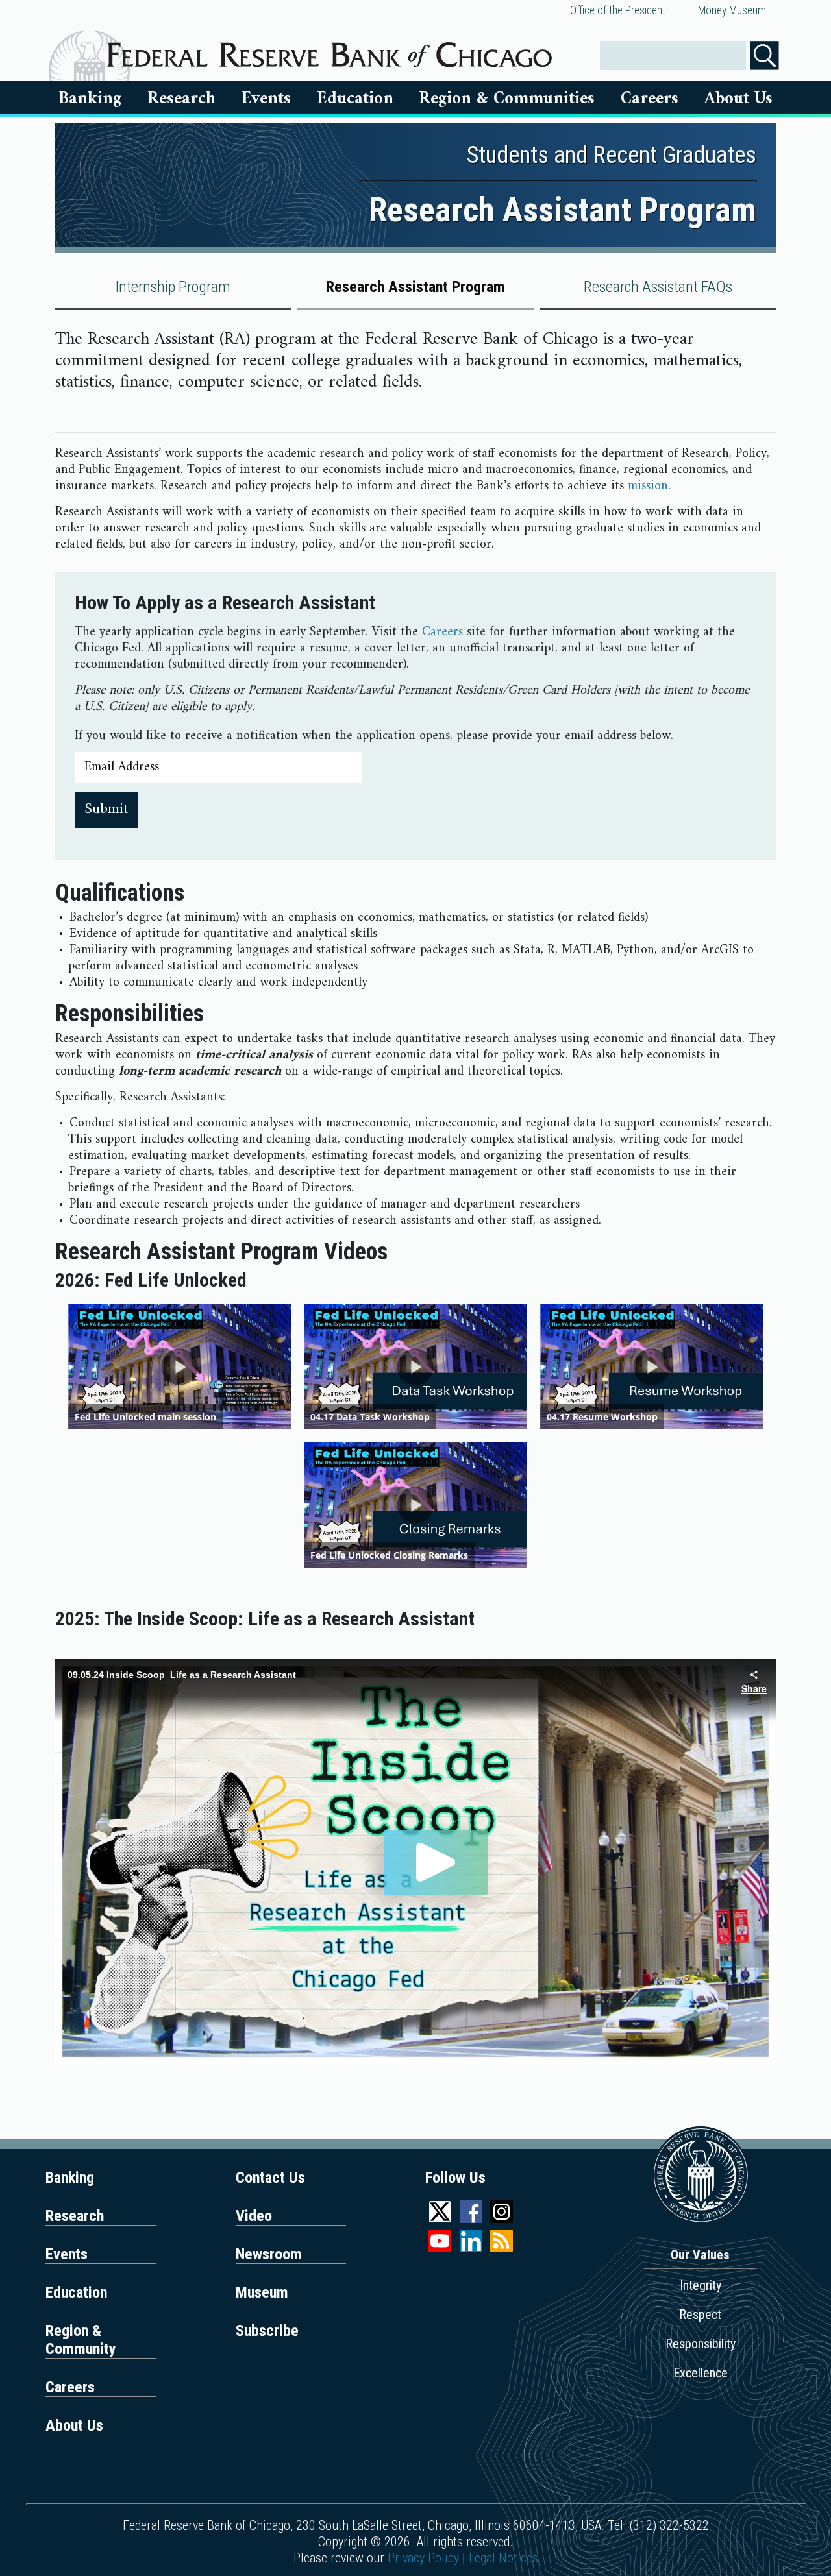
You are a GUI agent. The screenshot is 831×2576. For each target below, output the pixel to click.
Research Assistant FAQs (658, 287)
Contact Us (270, 2178)
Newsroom (269, 2254)
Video (254, 2216)
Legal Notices (503, 2558)
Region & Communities (507, 99)
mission (648, 486)
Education (355, 99)
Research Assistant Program (415, 287)
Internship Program (173, 287)
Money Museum (732, 10)
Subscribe (267, 2331)
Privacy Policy (423, 2558)
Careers (650, 99)
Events (266, 99)
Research (181, 99)
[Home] (329, 50)
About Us (738, 99)
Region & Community (81, 2340)
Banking (90, 99)
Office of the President (618, 10)
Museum (262, 2292)
